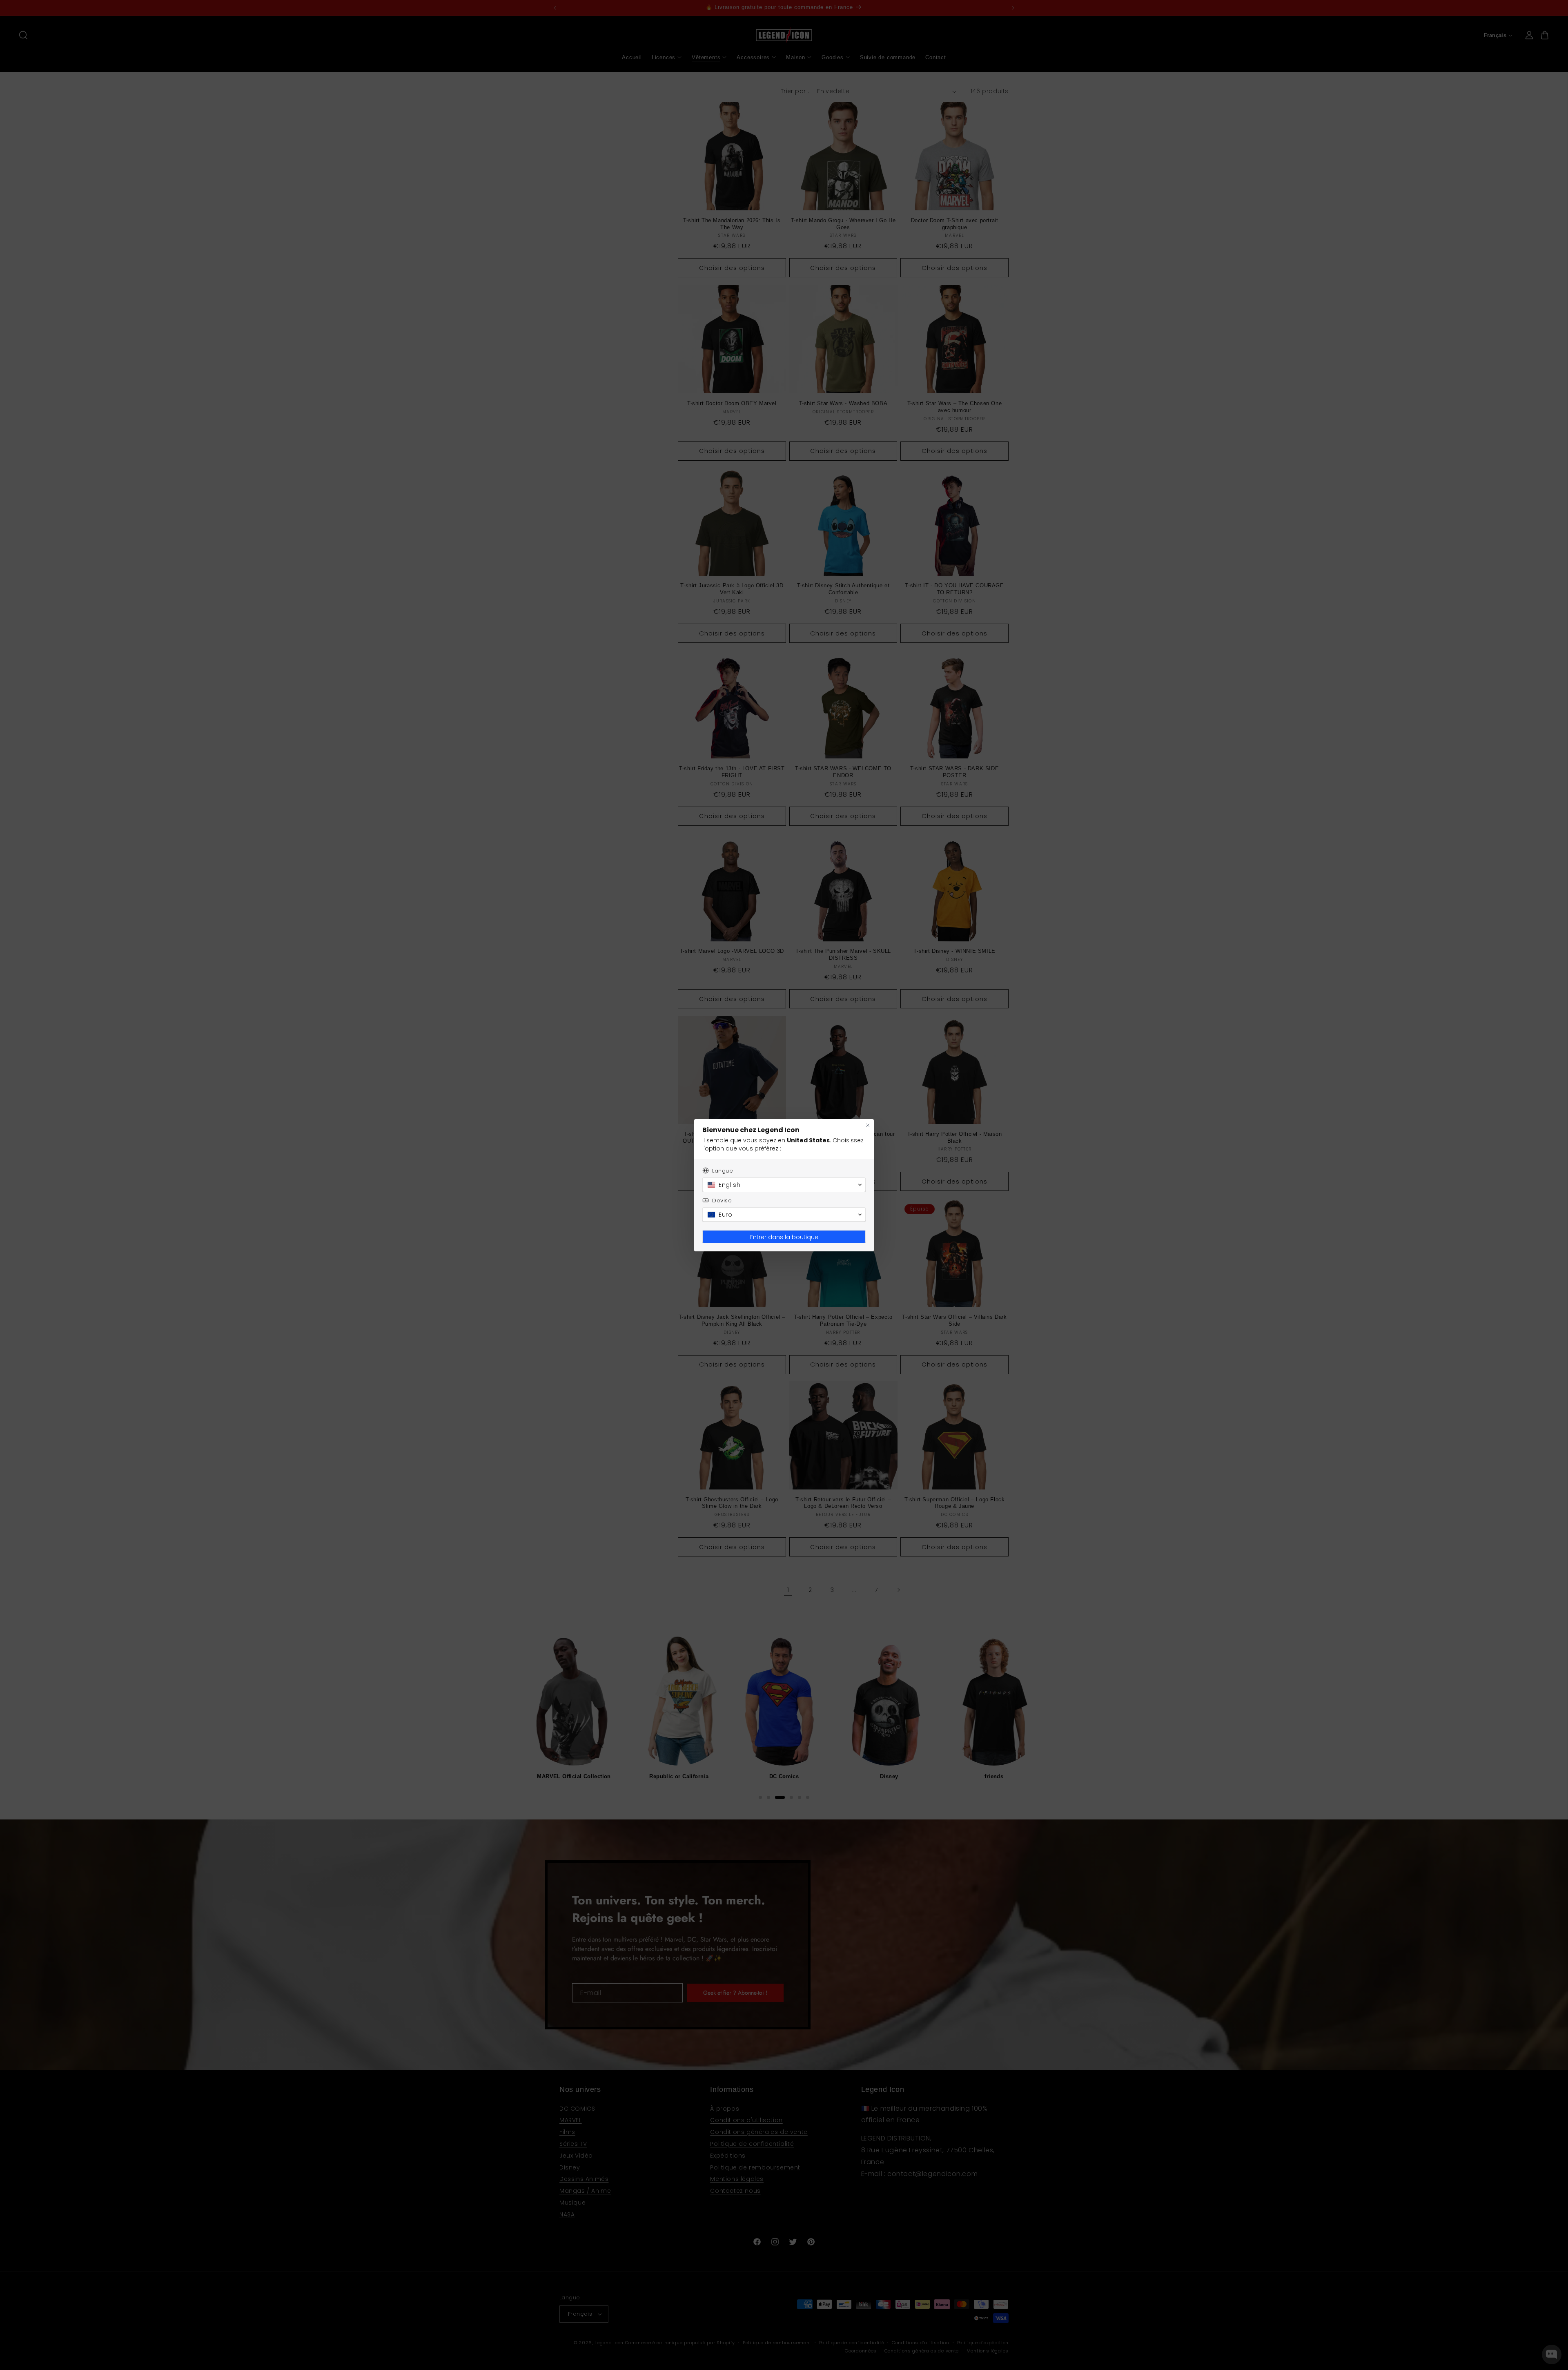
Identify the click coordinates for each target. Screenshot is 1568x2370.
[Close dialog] (868, 1125)
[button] (784, 1185)
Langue (723, 1171)
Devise (722, 1201)
